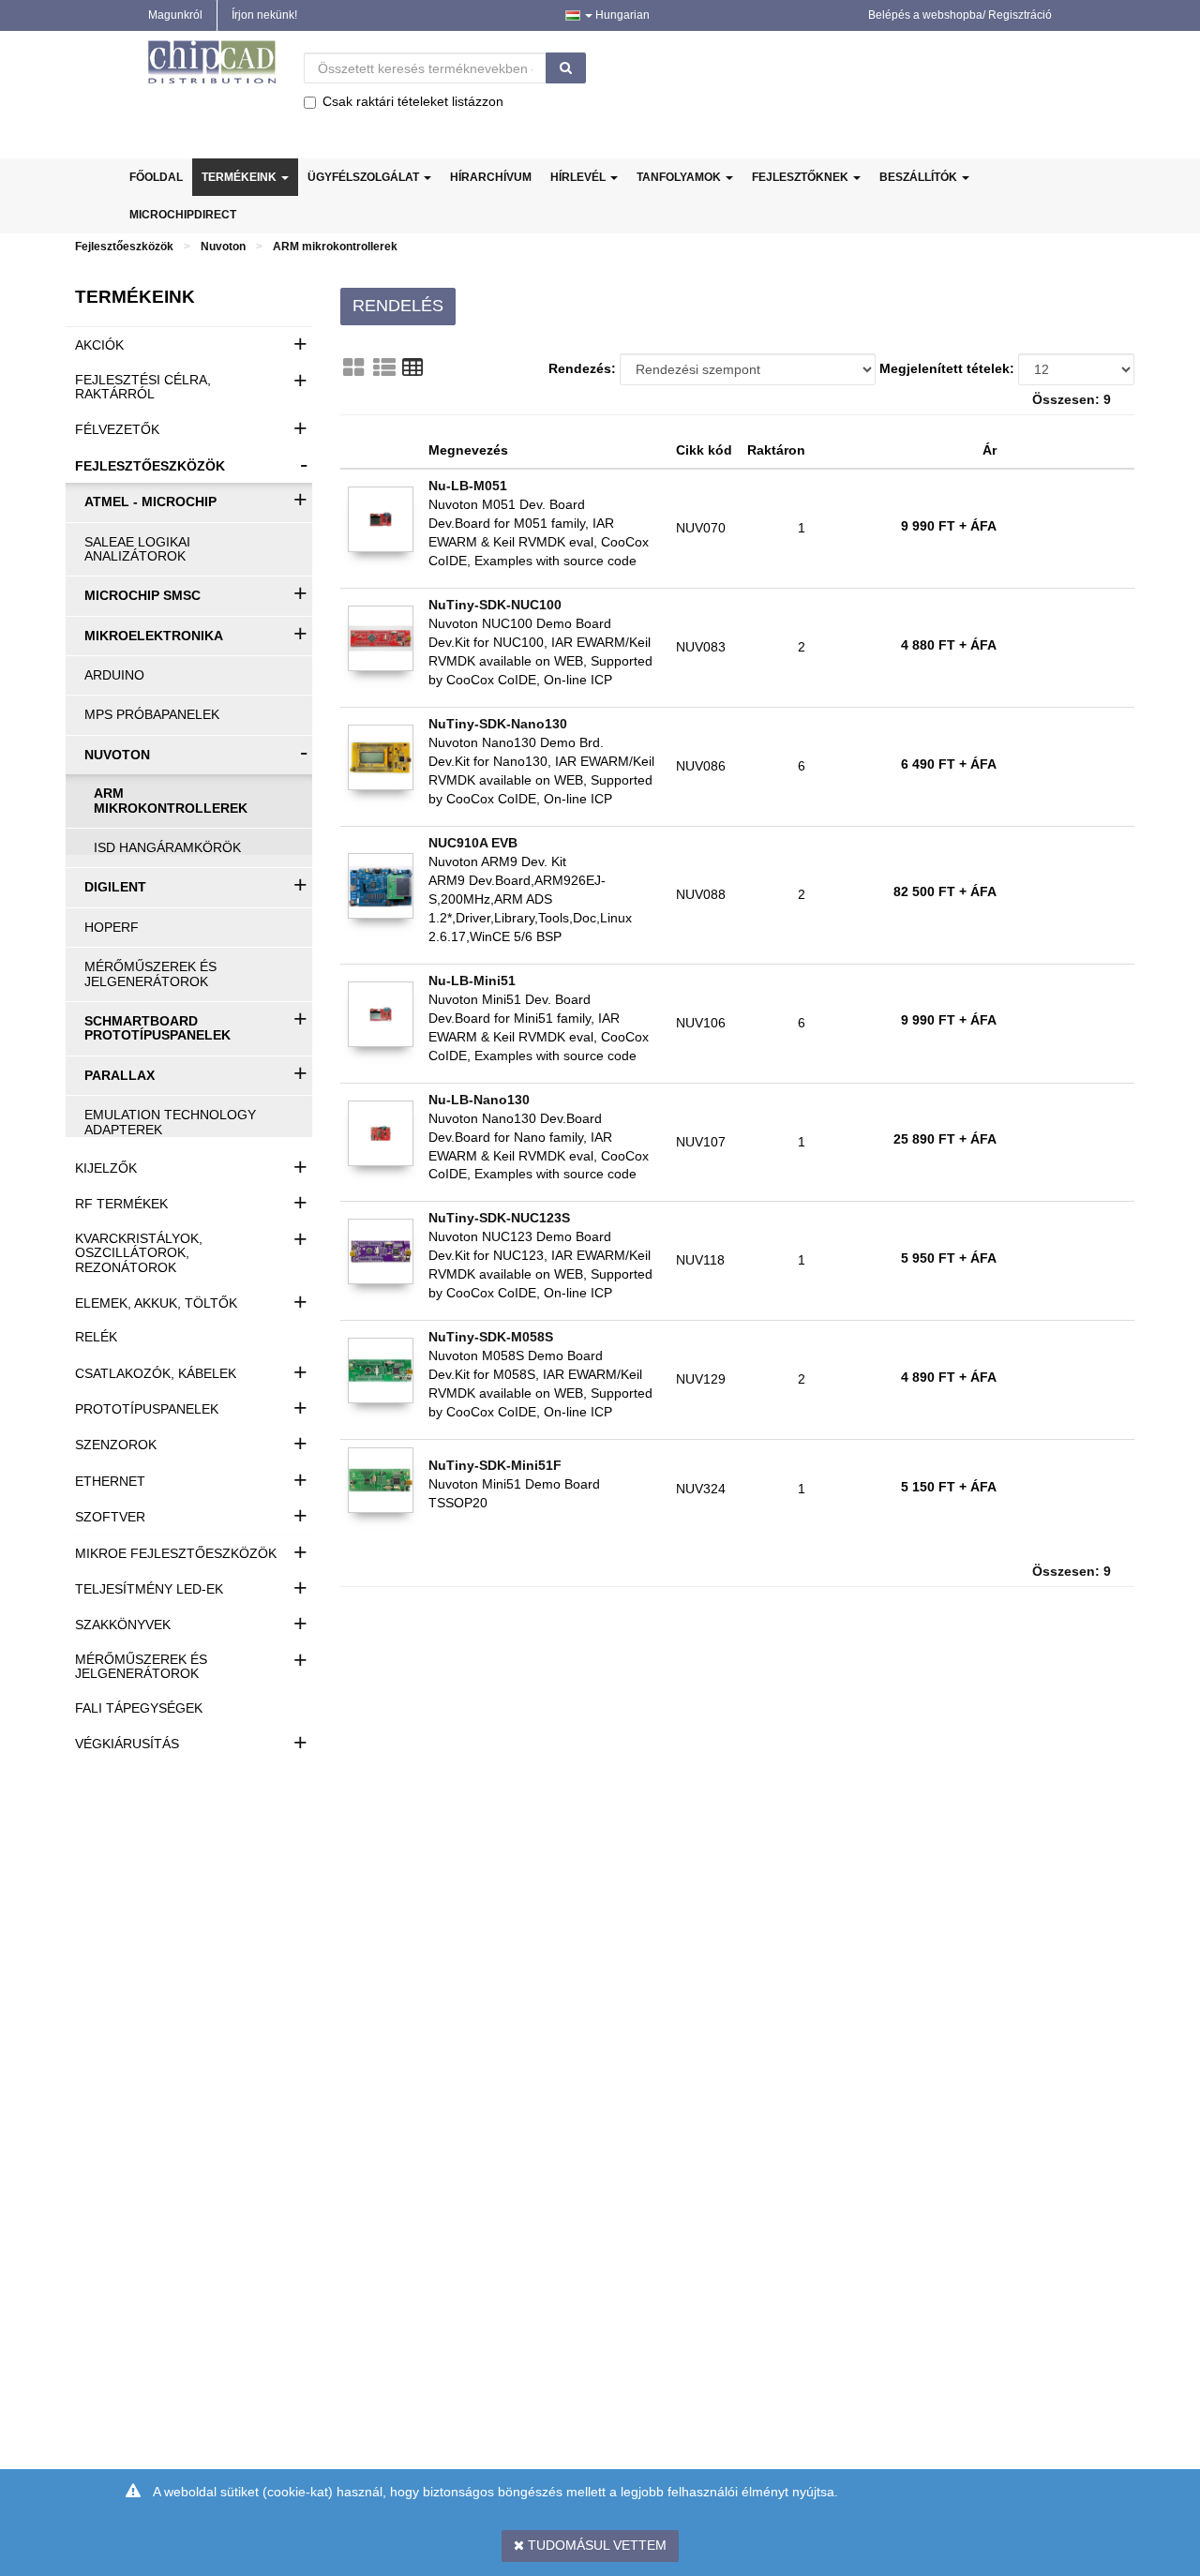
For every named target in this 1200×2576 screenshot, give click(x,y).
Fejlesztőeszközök (124, 247)
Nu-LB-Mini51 (472, 981)
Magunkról (175, 15)
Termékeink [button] (240, 177)
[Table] (412, 367)
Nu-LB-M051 (468, 486)
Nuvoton (223, 247)
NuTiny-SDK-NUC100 (495, 605)
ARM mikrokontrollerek (335, 247)
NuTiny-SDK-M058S (491, 1337)
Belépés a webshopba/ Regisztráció (960, 15)
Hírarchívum (491, 177)
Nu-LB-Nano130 (479, 1100)
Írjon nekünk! (264, 15)
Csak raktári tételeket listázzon (413, 101)
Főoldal (156, 177)
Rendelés (398, 306)
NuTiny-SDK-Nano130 (498, 724)
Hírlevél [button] (579, 177)
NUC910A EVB (473, 843)
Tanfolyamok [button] (680, 177)
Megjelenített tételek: (947, 368)
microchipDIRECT (183, 215)
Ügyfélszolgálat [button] (365, 177)
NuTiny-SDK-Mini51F (495, 1465)
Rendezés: (582, 368)
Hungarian (621, 15)
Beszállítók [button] (920, 177)
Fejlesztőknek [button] (802, 177)
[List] (384, 367)
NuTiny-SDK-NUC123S (499, 1218)
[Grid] (353, 367)
